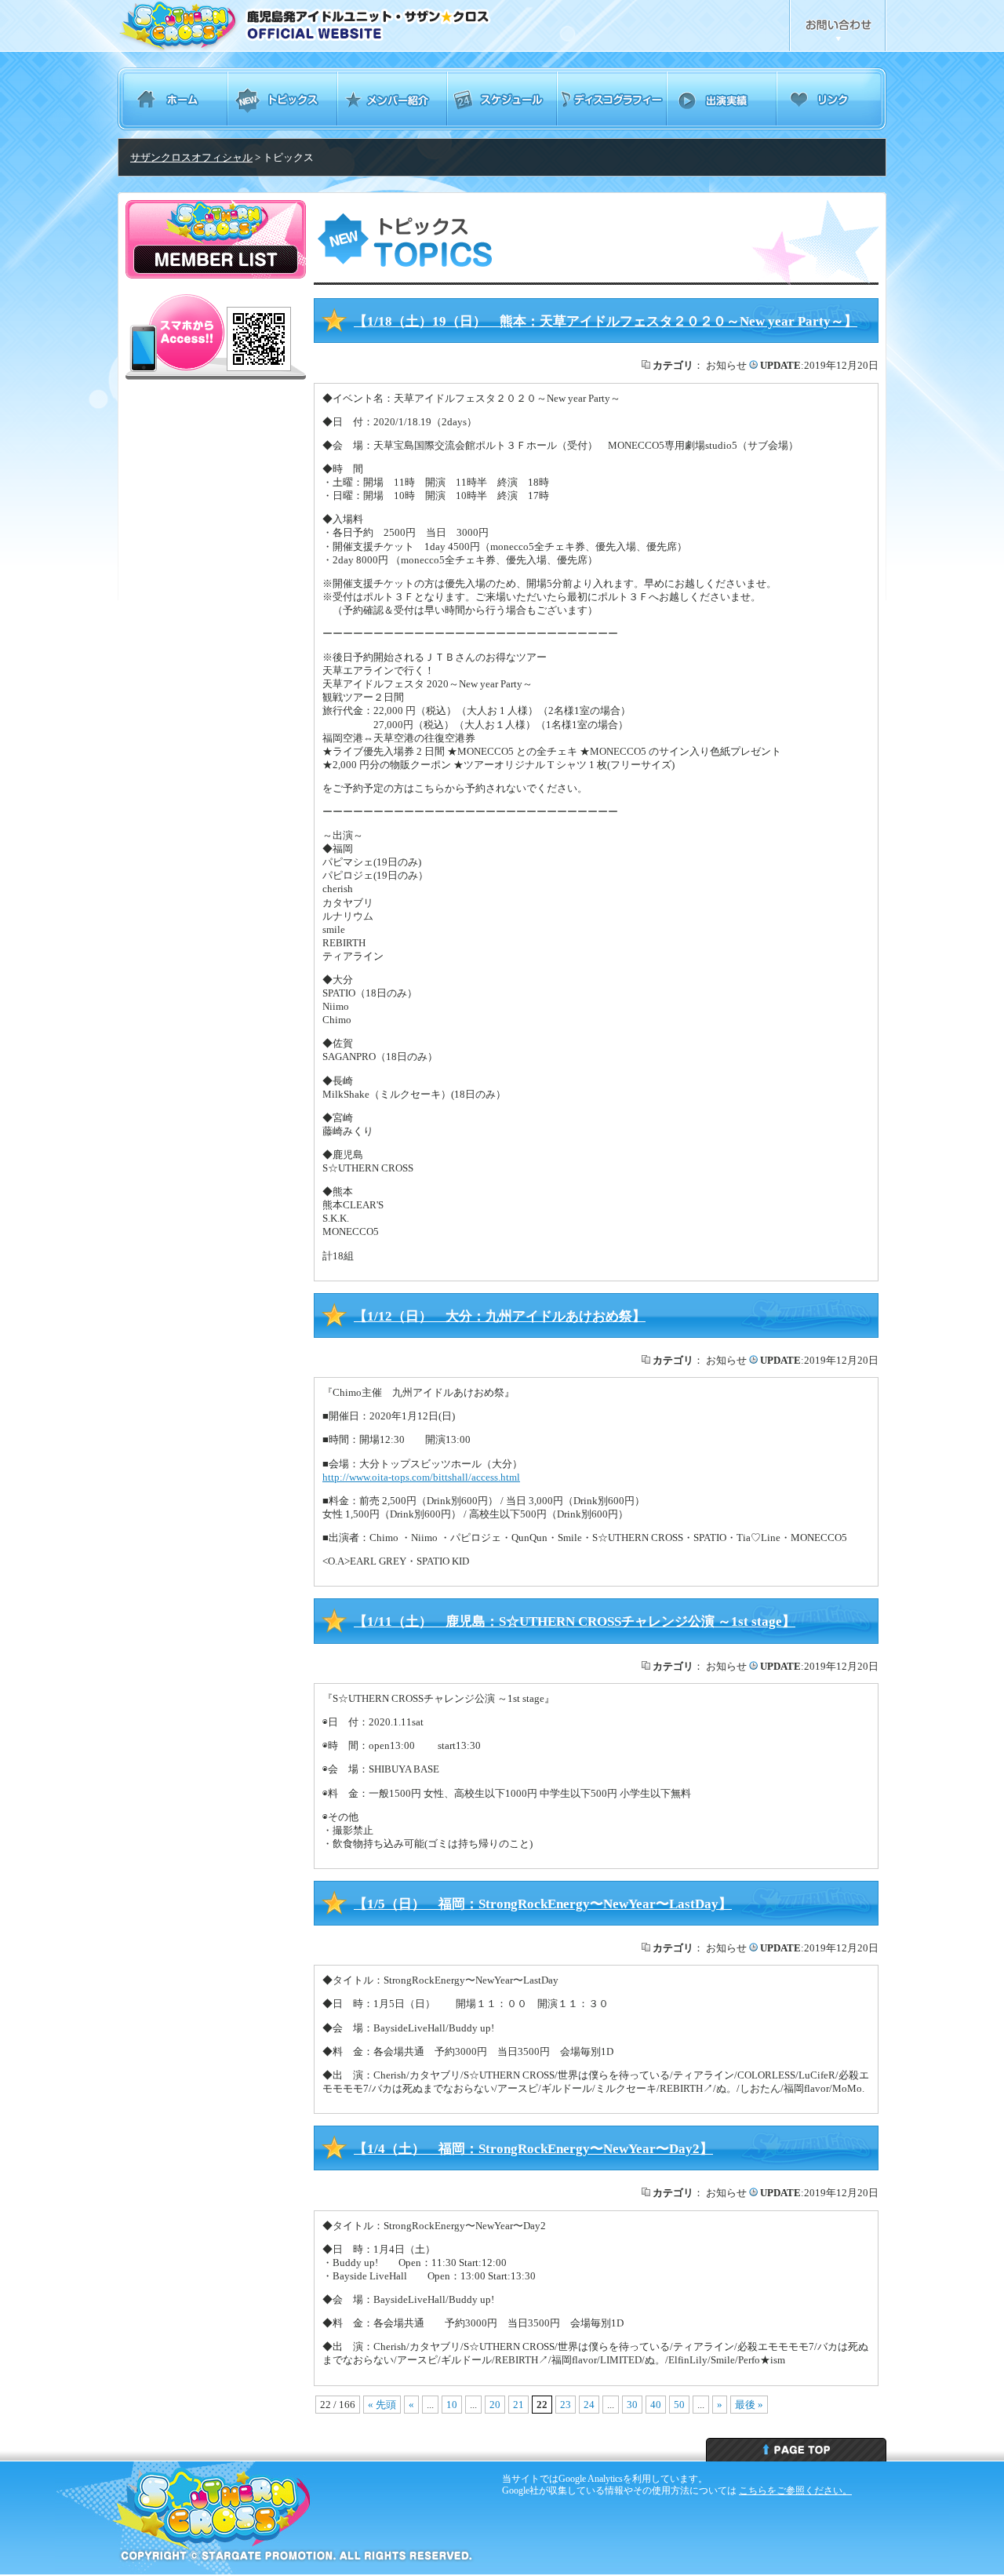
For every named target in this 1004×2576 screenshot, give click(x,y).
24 (589, 2405)
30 (632, 2405)
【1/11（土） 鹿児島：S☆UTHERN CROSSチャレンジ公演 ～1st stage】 (575, 1621)
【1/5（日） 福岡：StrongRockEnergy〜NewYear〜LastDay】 (543, 1904)
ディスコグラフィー (612, 99)
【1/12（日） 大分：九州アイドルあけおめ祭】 (500, 1316)
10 (452, 2405)
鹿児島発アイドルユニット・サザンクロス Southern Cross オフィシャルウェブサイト (347, 26)
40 (656, 2405)
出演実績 (722, 99)
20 (495, 2405)
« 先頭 (382, 2405)
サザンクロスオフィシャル (191, 157)
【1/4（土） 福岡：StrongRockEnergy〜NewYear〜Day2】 (533, 2149)
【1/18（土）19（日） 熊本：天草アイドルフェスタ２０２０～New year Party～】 (606, 321)
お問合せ (838, 26)
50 (679, 2405)
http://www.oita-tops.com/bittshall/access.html (421, 1477)
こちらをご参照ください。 (795, 2490)
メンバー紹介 (392, 99)
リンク (831, 99)
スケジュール (502, 99)
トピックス (282, 99)
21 (518, 2405)
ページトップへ (796, 2450)
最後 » (749, 2405)
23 (566, 2405)
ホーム (173, 99)
